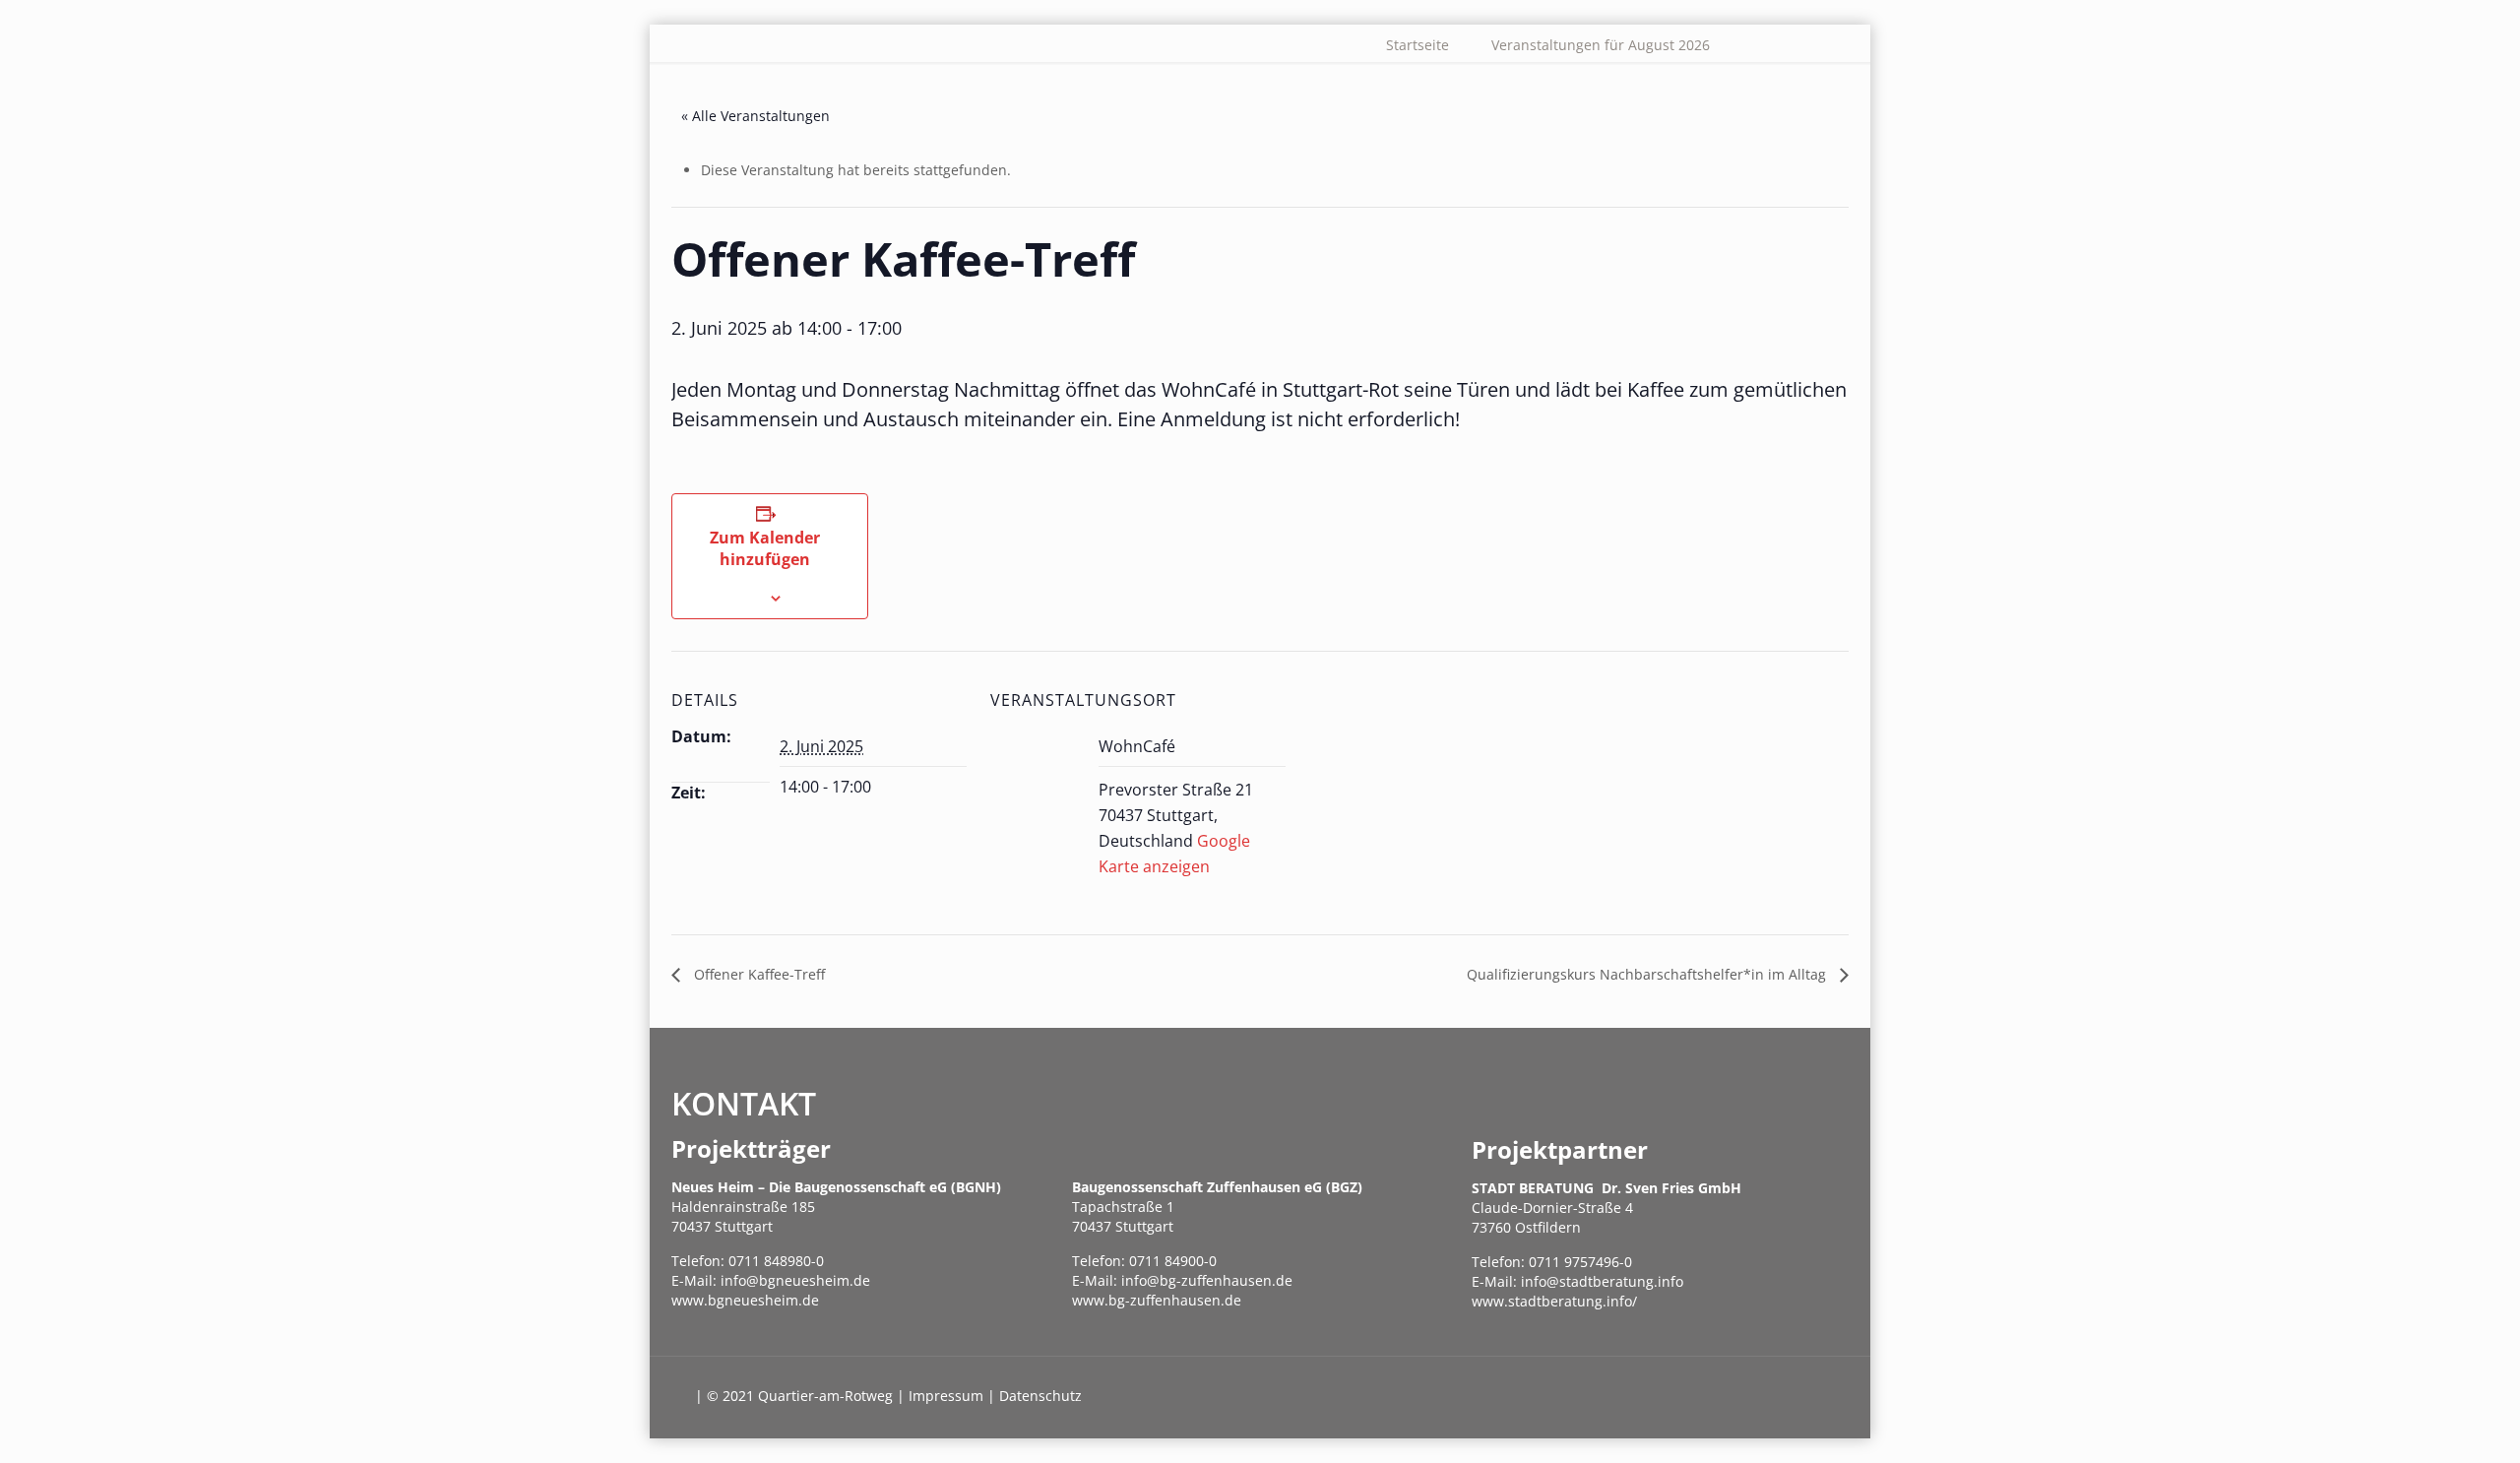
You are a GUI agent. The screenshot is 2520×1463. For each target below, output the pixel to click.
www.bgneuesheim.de (745, 1300)
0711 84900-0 (1173, 1261)
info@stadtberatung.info (1602, 1281)
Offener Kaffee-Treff (757, 974)
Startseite (1417, 45)
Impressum (946, 1396)
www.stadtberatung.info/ (1554, 1301)
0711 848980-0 (776, 1261)
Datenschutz (1040, 1396)
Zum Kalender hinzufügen (765, 548)
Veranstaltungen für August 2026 (1601, 45)
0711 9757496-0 (1580, 1262)
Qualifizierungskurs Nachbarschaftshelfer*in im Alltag (1648, 974)
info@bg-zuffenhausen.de (1207, 1280)
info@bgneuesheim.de (795, 1280)
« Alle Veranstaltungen (756, 116)
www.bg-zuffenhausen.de (1157, 1300)
